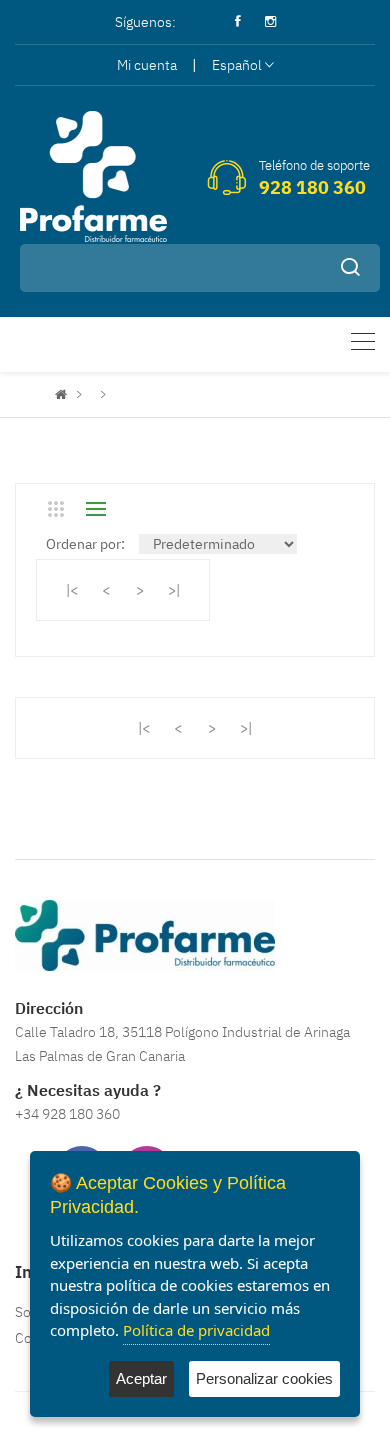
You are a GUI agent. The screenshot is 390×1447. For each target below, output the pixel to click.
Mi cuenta (147, 65)
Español (237, 65)
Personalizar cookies (264, 1378)
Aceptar (141, 1378)
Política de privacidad (196, 1330)
